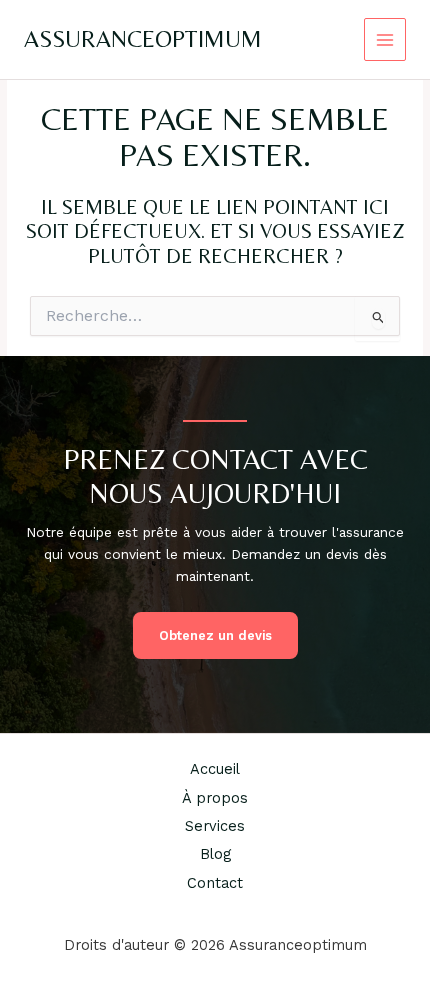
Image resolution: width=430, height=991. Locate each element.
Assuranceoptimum (143, 38)
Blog (215, 854)
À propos (215, 798)
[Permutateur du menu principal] (385, 39)
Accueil (215, 769)
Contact (215, 883)
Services (215, 826)
